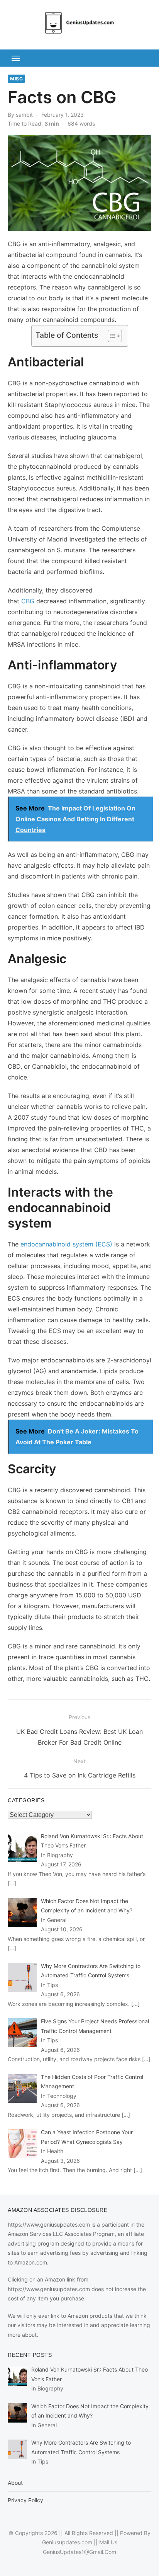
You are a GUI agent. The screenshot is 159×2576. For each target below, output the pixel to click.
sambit (24, 115)
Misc (16, 79)
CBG (28, 601)
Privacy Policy (25, 2500)
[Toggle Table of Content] (111, 336)
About (15, 2483)
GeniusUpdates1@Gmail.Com (79, 2552)
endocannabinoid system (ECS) (66, 1244)
